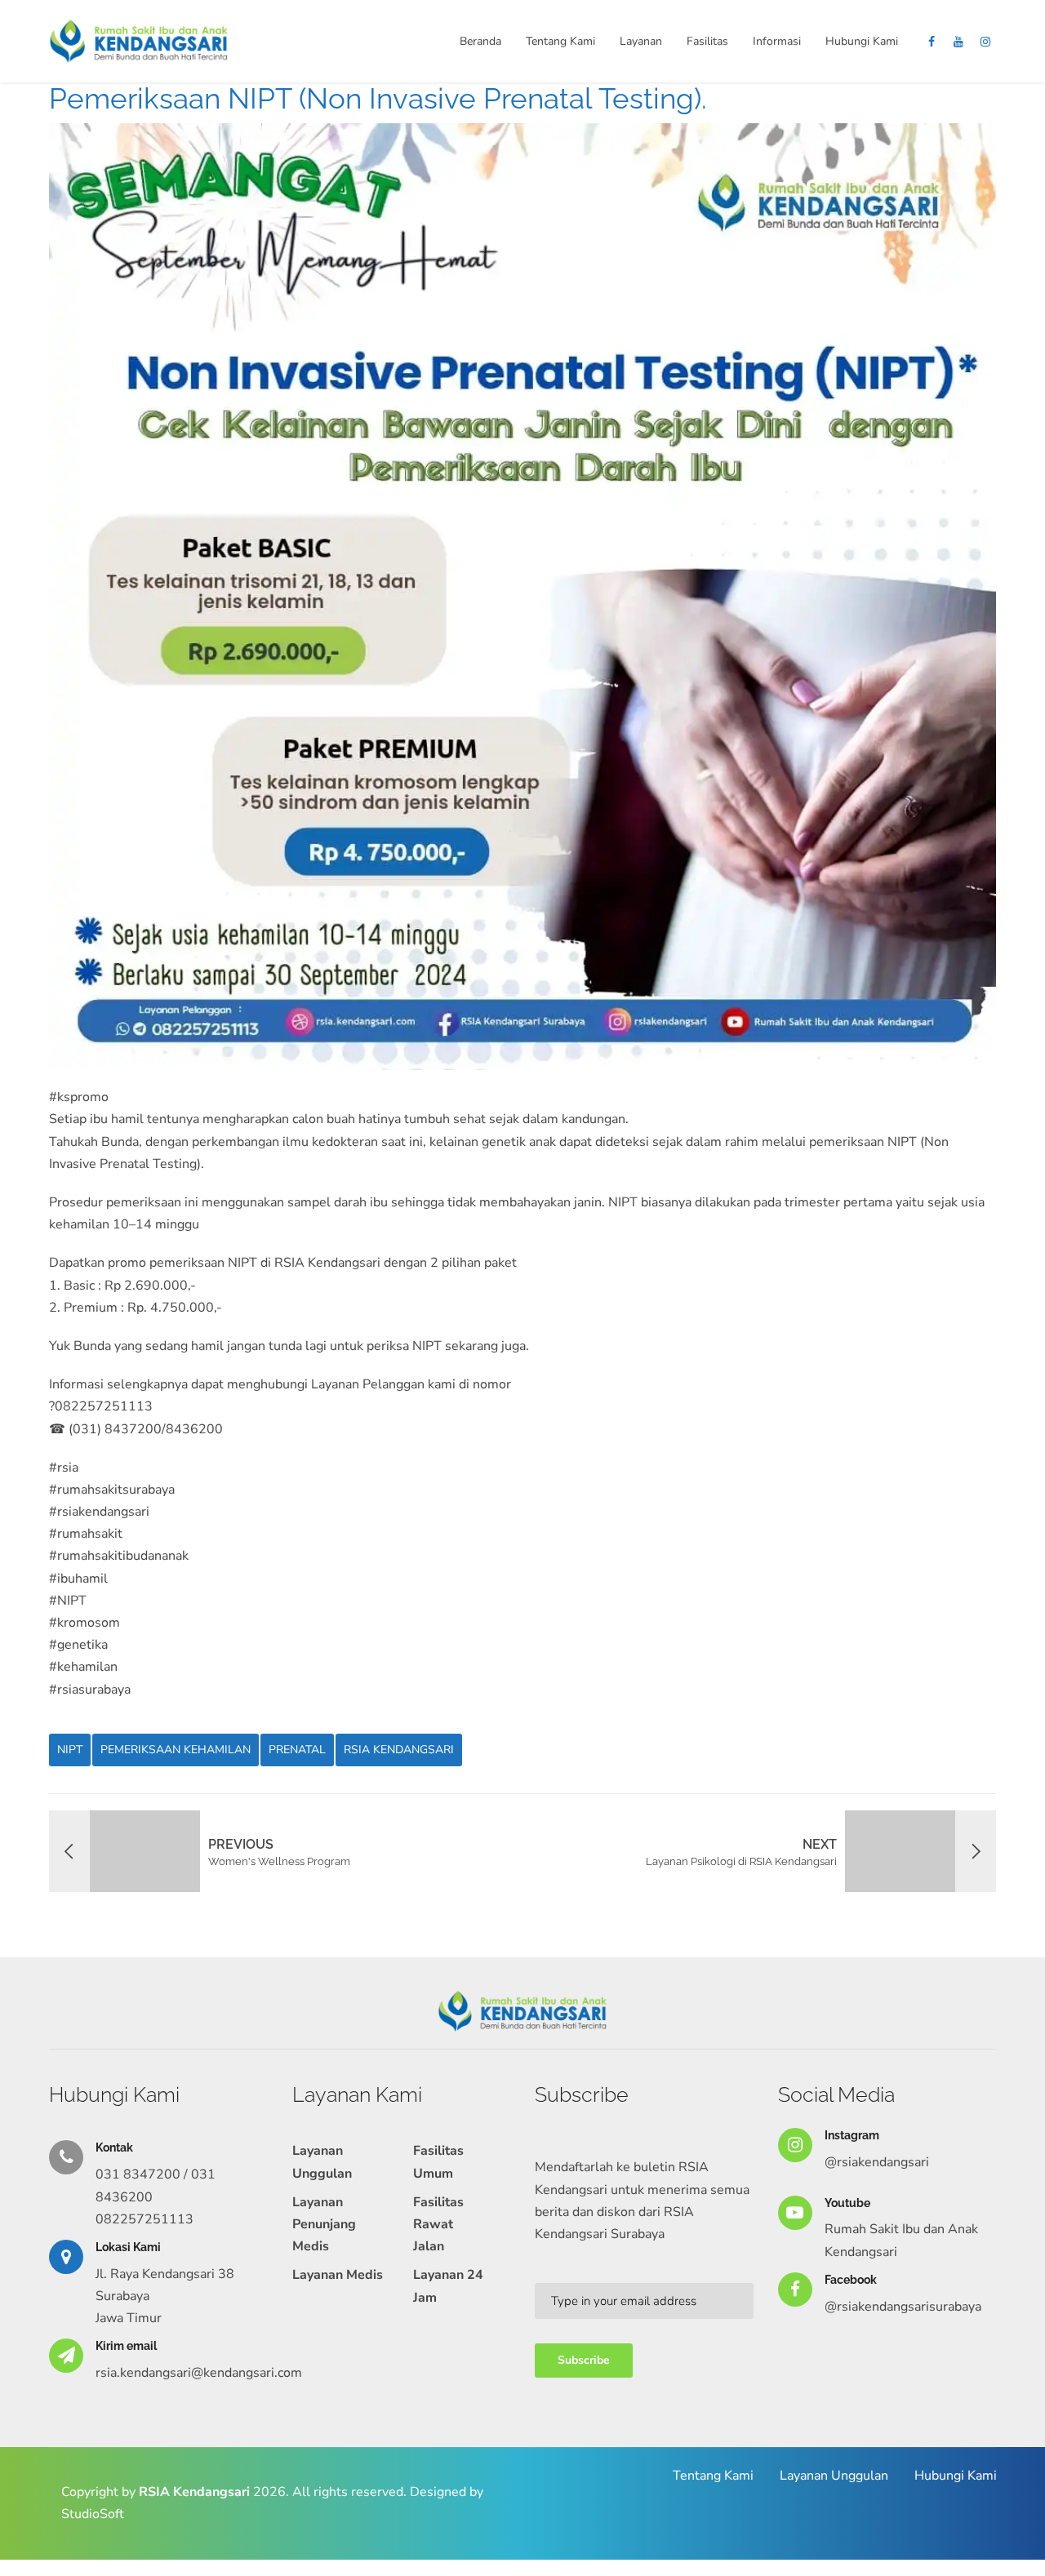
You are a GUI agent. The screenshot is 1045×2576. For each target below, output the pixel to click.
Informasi (777, 41)
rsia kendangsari (399, 1750)
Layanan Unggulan (322, 2162)
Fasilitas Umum (438, 2162)
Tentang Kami (560, 41)
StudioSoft (93, 2514)
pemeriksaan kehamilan (176, 1750)
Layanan (641, 41)
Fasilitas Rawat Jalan (438, 2224)
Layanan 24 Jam (448, 2286)
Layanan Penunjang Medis (324, 2224)
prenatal (297, 1750)
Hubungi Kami (862, 41)
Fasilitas (707, 41)
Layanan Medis (338, 2275)
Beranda (480, 41)
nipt (70, 1750)
